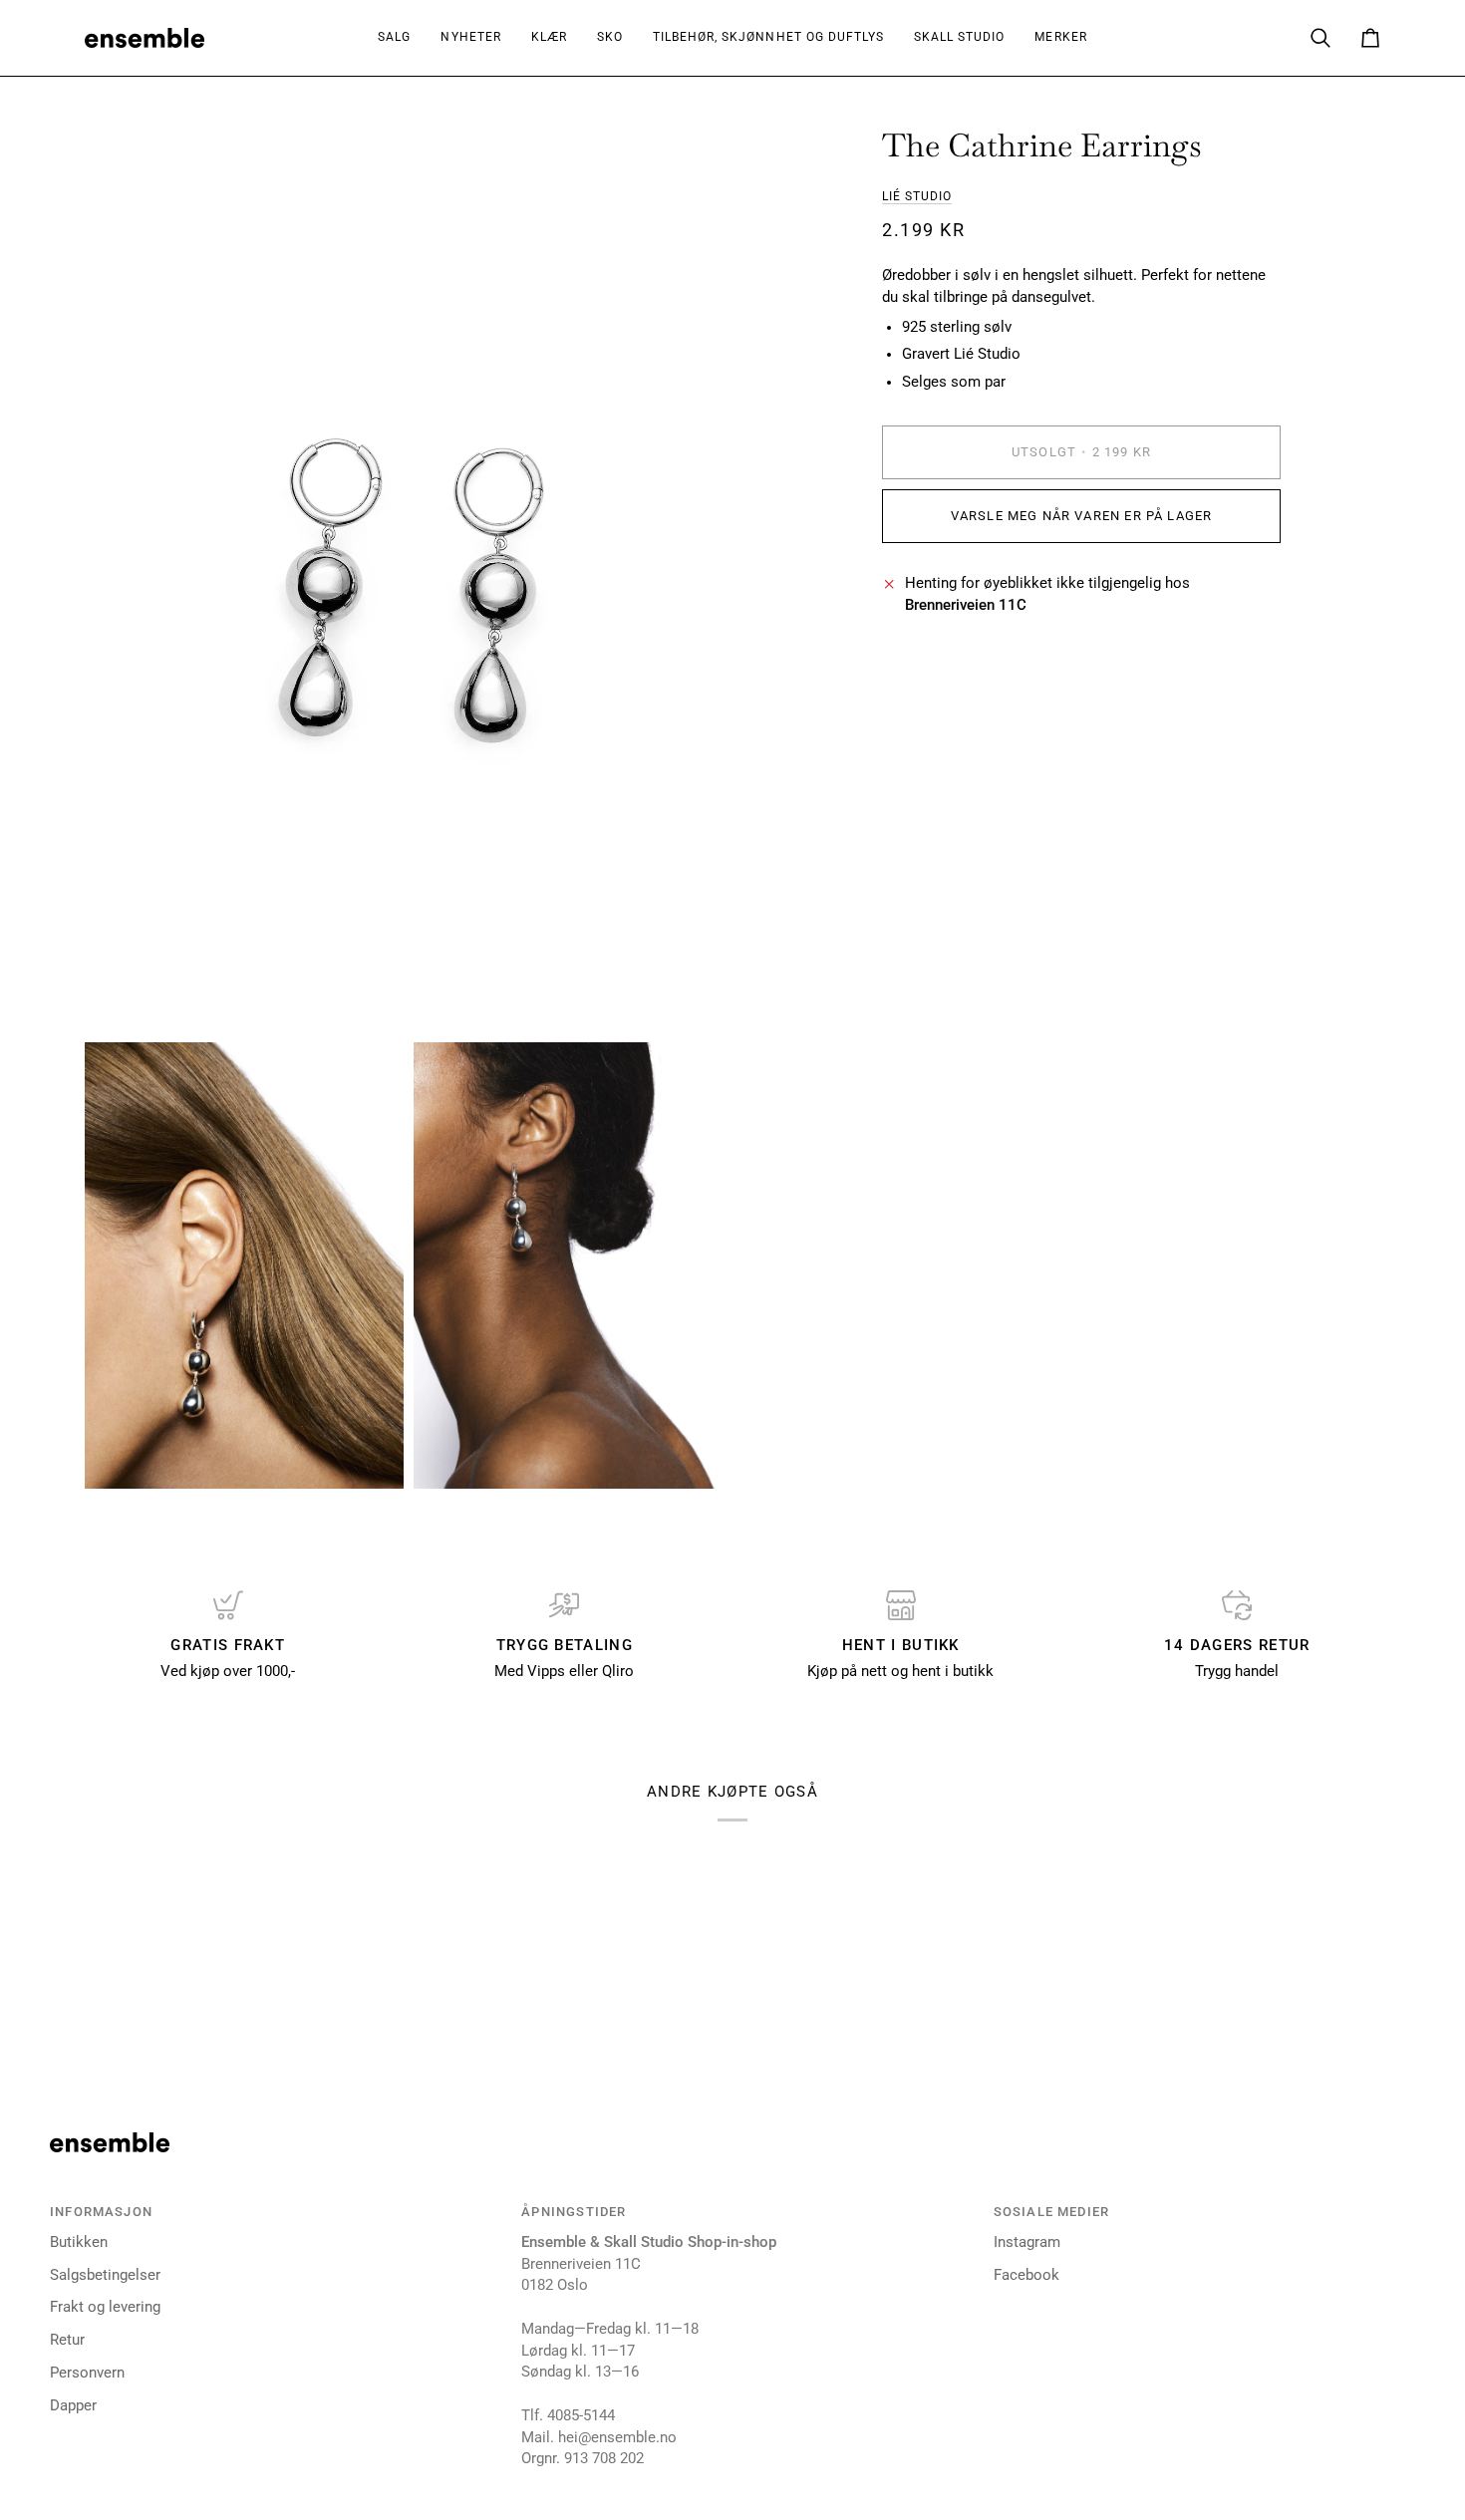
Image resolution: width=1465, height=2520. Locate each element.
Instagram (1027, 2242)
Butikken (79, 2242)
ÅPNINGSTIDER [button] (574, 2212)
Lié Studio (917, 196)
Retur (67, 2340)
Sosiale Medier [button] (1051, 2212)
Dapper (73, 2406)
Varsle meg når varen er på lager (1081, 516)
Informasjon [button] (101, 2212)
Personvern (87, 2373)
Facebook (1026, 2275)
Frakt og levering (105, 2307)
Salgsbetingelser (105, 2275)
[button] (549, 38)
